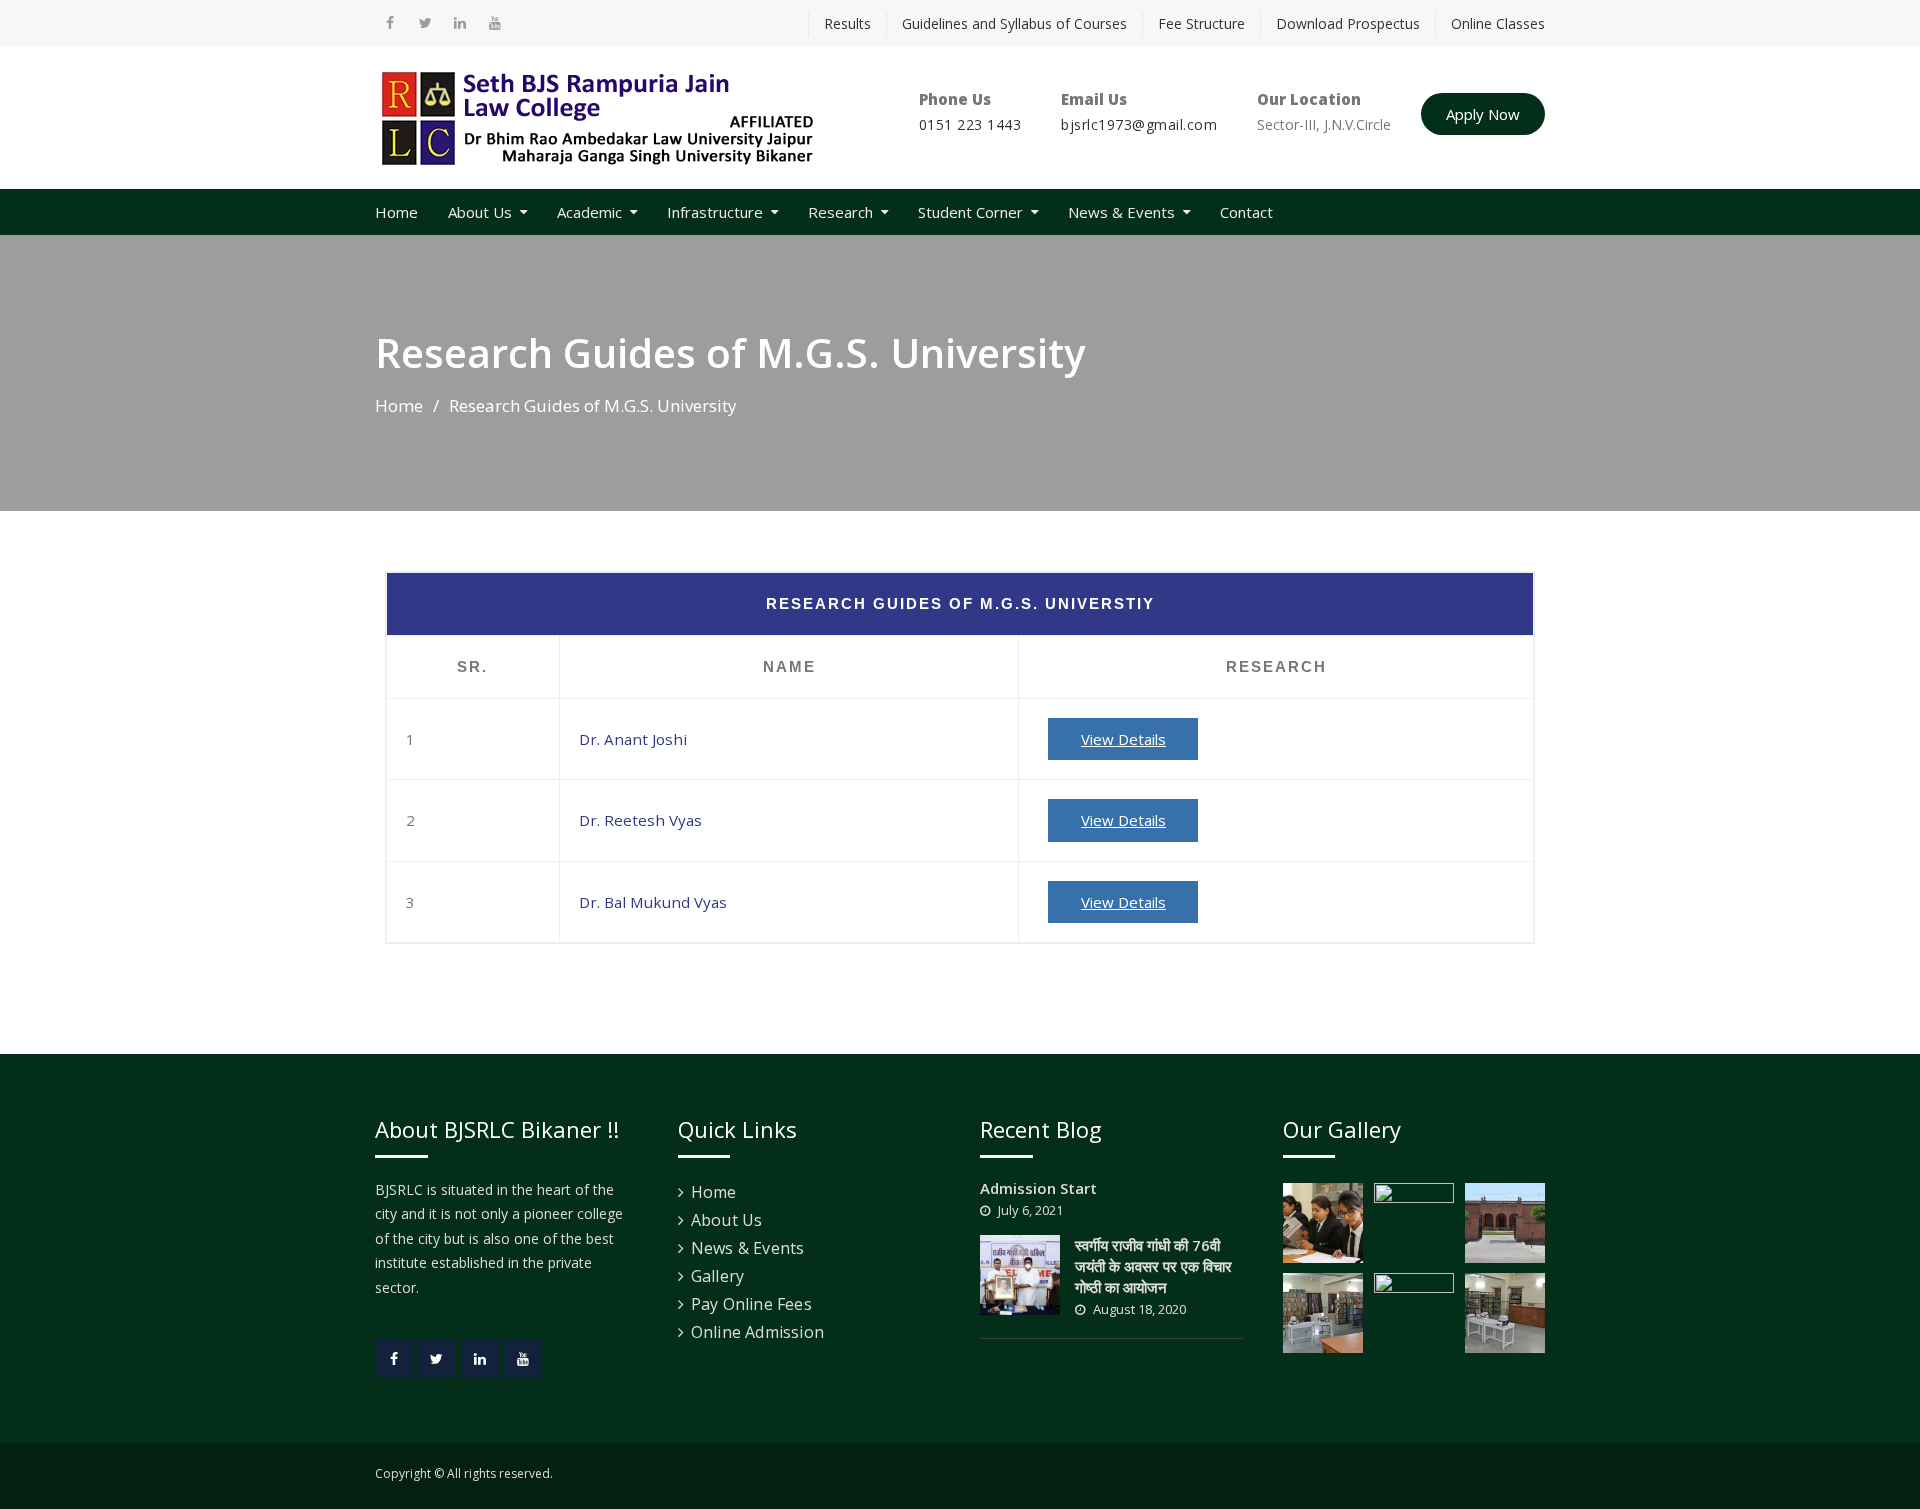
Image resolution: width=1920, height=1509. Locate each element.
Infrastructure (715, 212)
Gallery (717, 1276)
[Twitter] (437, 1359)
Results (847, 23)
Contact (1246, 212)
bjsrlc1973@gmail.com (1139, 124)
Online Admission (757, 1332)
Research (840, 212)
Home (396, 212)
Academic (589, 212)
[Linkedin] (480, 1359)
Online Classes (1498, 23)
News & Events (1121, 212)
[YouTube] (523, 1359)
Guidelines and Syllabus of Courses (1014, 23)
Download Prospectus (1348, 23)
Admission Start (1038, 1188)
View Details (1123, 739)
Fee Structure (1201, 23)
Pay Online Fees (751, 1304)
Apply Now (1483, 114)
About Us (480, 212)
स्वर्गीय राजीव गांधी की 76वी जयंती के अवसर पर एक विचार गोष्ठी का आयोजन (1153, 1266)
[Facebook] (394, 1359)
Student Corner (970, 212)
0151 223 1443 (970, 124)
